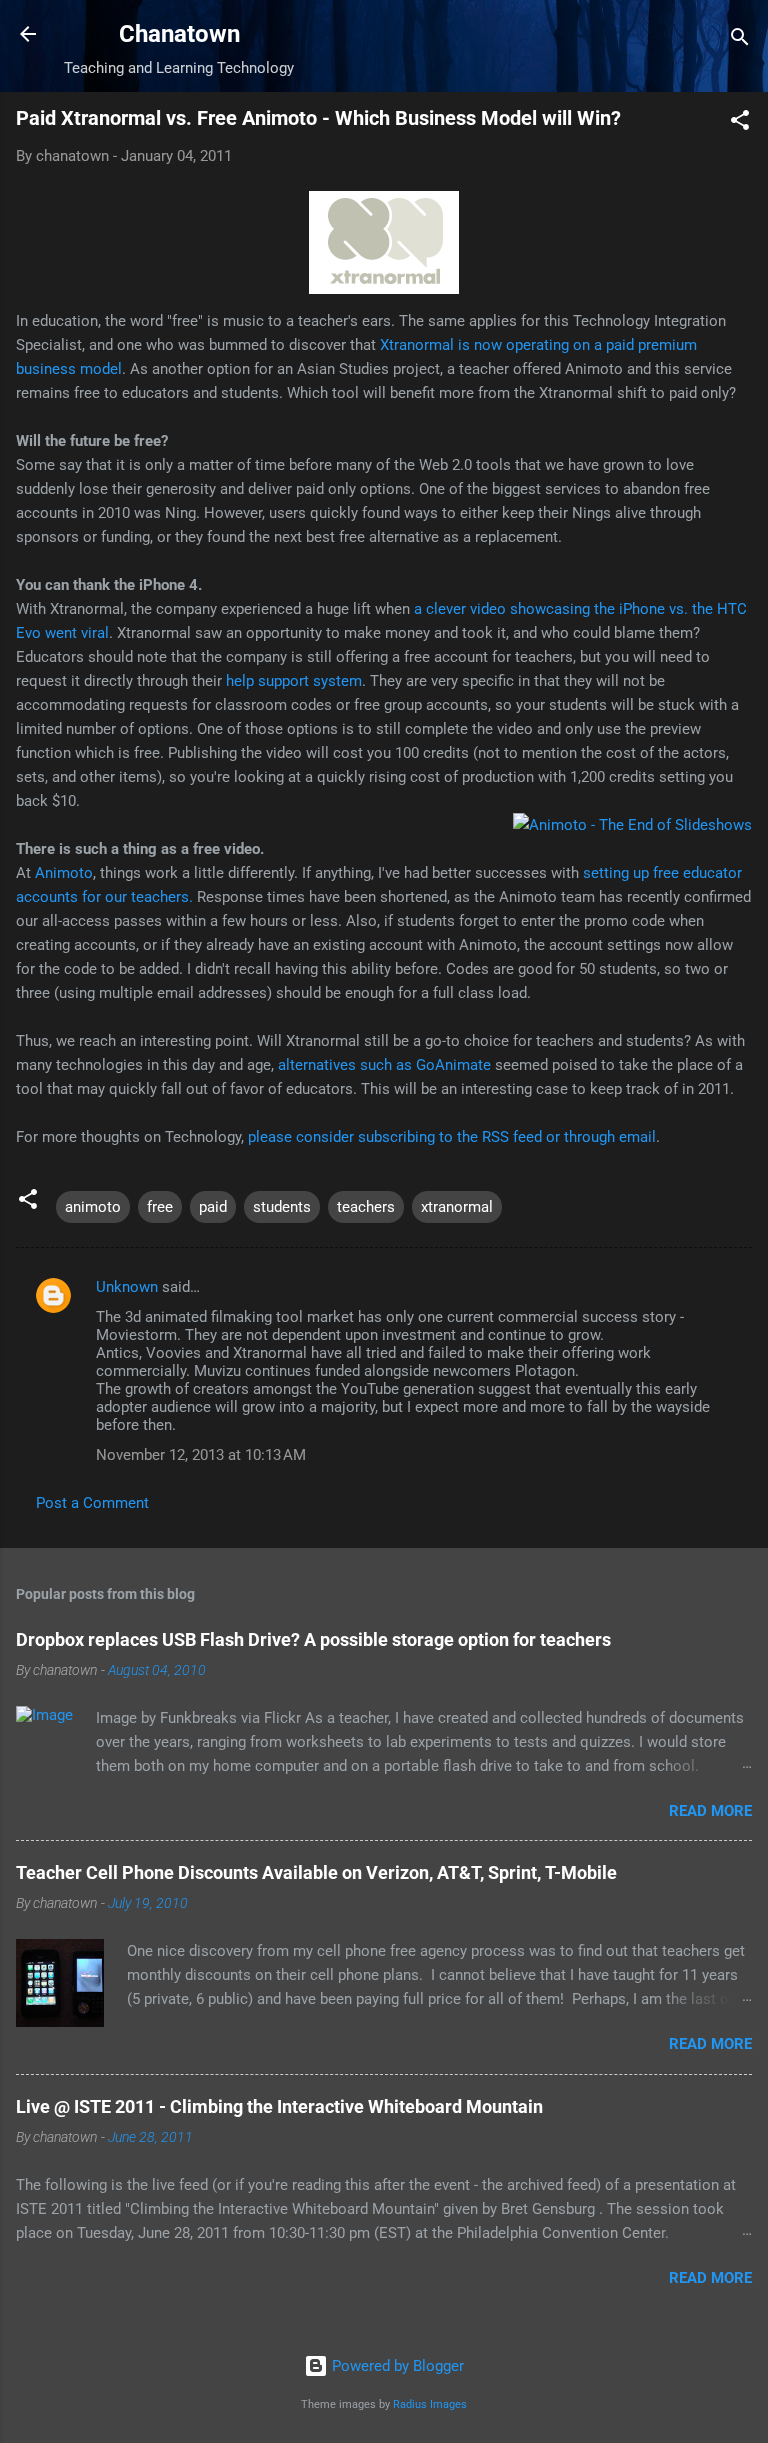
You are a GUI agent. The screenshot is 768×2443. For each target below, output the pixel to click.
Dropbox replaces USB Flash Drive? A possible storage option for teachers (313, 1639)
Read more (710, 1811)
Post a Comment (92, 1503)
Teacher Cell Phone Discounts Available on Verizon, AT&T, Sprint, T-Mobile (316, 1872)
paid (213, 1207)
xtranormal (457, 1207)
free (160, 1207)
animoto (93, 1207)
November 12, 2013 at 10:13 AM (201, 1455)
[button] (740, 123)
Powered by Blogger (396, 2366)
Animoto (64, 873)
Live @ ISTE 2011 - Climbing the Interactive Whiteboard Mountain (279, 2106)
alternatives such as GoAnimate (384, 1065)
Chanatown (179, 34)
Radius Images (430, 2404)
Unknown (127, 1287)
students (282, 1207)
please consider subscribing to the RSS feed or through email (452, 1137)
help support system (294, 681)
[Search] (740, 40)
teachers (366, 1207)
